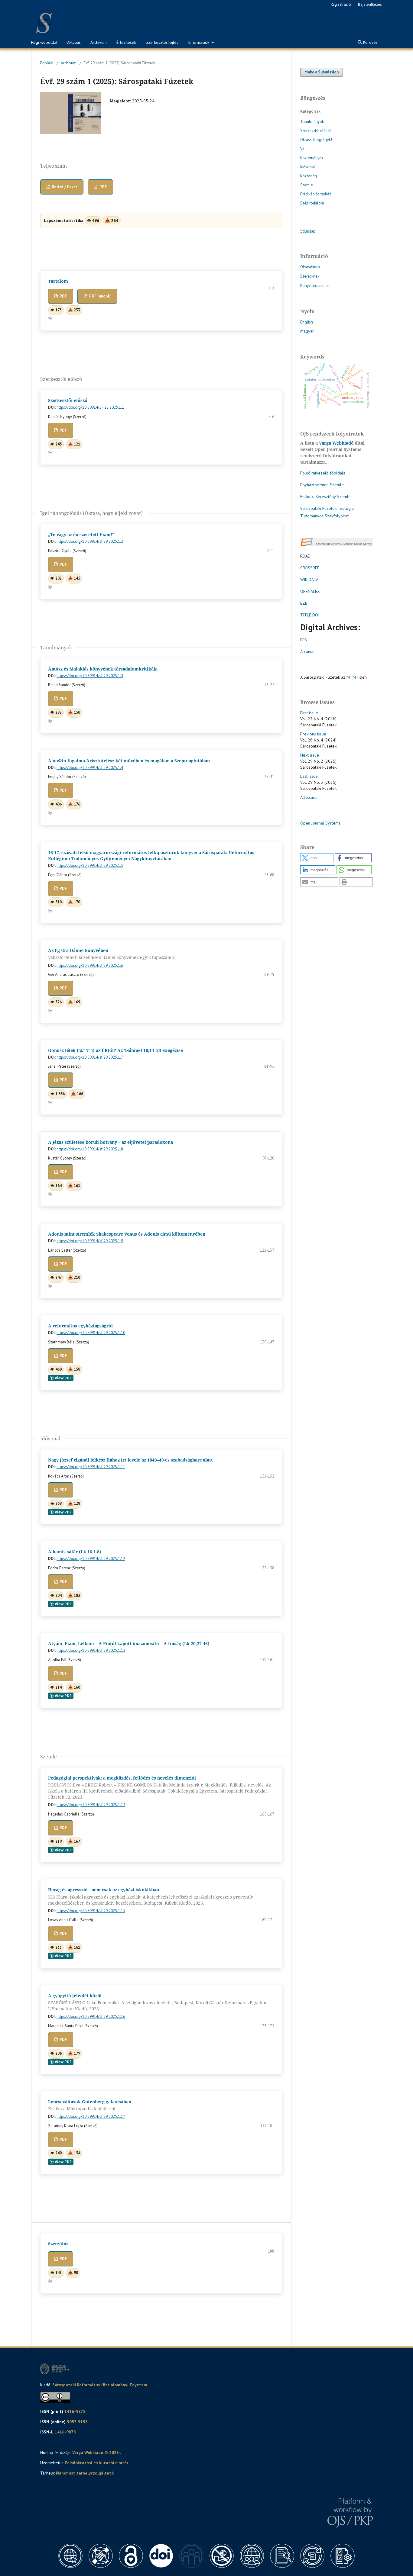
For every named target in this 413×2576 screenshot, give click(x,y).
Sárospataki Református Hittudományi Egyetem (100, 2385)
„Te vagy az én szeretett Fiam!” (81, 534)
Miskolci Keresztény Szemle (325, 497)
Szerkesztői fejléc (162, 42)
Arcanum (308, 651)
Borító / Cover (64, 187)
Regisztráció (341, 4)
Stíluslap (308, 231)
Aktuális (74, 42)
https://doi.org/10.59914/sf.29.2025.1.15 (91, 1911)
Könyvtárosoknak (315, 286)
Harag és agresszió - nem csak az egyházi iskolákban (151, 1896)
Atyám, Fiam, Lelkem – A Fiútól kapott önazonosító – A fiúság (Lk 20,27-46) (129, 1643)
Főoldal (47, 63)
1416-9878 (75, 2411)
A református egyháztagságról (80, 1326)
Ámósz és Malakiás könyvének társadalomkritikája (103, 669)
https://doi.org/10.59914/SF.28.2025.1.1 (90, 407)
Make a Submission (322, 72)
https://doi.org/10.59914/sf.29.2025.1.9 (90, 1241)
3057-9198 (77, 2422)
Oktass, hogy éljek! (316, 140)
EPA (304, 640)
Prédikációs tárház (316, 194)
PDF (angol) (99, 296)
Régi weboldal (44, 42)
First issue (309, 713)
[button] (317, 858)
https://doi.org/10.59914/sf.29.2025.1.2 (90, 541)
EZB (304, 603)
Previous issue (313, 734)
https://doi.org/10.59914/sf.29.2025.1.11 (91, 1467)
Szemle (307, 185)
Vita (303, 149)
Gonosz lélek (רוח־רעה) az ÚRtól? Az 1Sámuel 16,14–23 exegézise (115, 1050)
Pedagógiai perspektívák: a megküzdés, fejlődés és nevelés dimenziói (159, 1788)
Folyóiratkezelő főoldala (323, 473)
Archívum (99, 42)
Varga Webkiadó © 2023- (97, 2452)
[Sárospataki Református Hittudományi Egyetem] (55, 2375)
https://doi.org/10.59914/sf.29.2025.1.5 (90, 865)
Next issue (310, 755)
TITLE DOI (310, 615)
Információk (199, 42)
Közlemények (312, 158)
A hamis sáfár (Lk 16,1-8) (75, 1552)
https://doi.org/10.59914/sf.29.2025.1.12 (91, 1559)
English (307, 322)
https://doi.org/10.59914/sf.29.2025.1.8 (90, 1149)
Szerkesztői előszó (68, 400)
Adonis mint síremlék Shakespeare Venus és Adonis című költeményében (127, 1234)
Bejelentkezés (370, 4)
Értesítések (126, 42)
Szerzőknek (310, 276)
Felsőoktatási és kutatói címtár (96, 2463)
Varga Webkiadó (336, 443)
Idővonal (308, 167)
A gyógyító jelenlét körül (159, 2002)
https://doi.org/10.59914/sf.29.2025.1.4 (90, 768)
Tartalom (58, 281)
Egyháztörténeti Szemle (322, 485)
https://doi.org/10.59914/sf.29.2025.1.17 (91, 2116)
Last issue (309, 776)
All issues (309, 797)
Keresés (370, 42)
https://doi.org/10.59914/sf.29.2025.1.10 (91, 1333)
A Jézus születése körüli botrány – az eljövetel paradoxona (111, 1142)
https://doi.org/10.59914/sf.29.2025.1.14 (91, 1805)
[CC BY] (55, 2401)
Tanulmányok (312, 122)
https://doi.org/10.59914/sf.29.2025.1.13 (91, 1650)
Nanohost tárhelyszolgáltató (85, 2473)
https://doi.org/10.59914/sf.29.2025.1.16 (91, 2016)
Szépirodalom (312, 203)
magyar (307, 331)
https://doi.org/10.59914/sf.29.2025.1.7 (90, 1057)
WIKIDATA (309, 580)
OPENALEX (310, 591)
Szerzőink (59, 2244)
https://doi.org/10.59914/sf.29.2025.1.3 (90, 676)
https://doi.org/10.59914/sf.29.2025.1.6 (90, 965)
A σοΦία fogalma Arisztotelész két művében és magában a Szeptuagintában (129, 761)
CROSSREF (310, 568)
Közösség (309, 176)
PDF (103, 187)
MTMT (352, 677)
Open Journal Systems (320, 823)
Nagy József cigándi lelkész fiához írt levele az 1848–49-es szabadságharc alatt (130, 1460)
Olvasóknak (310, 267)
